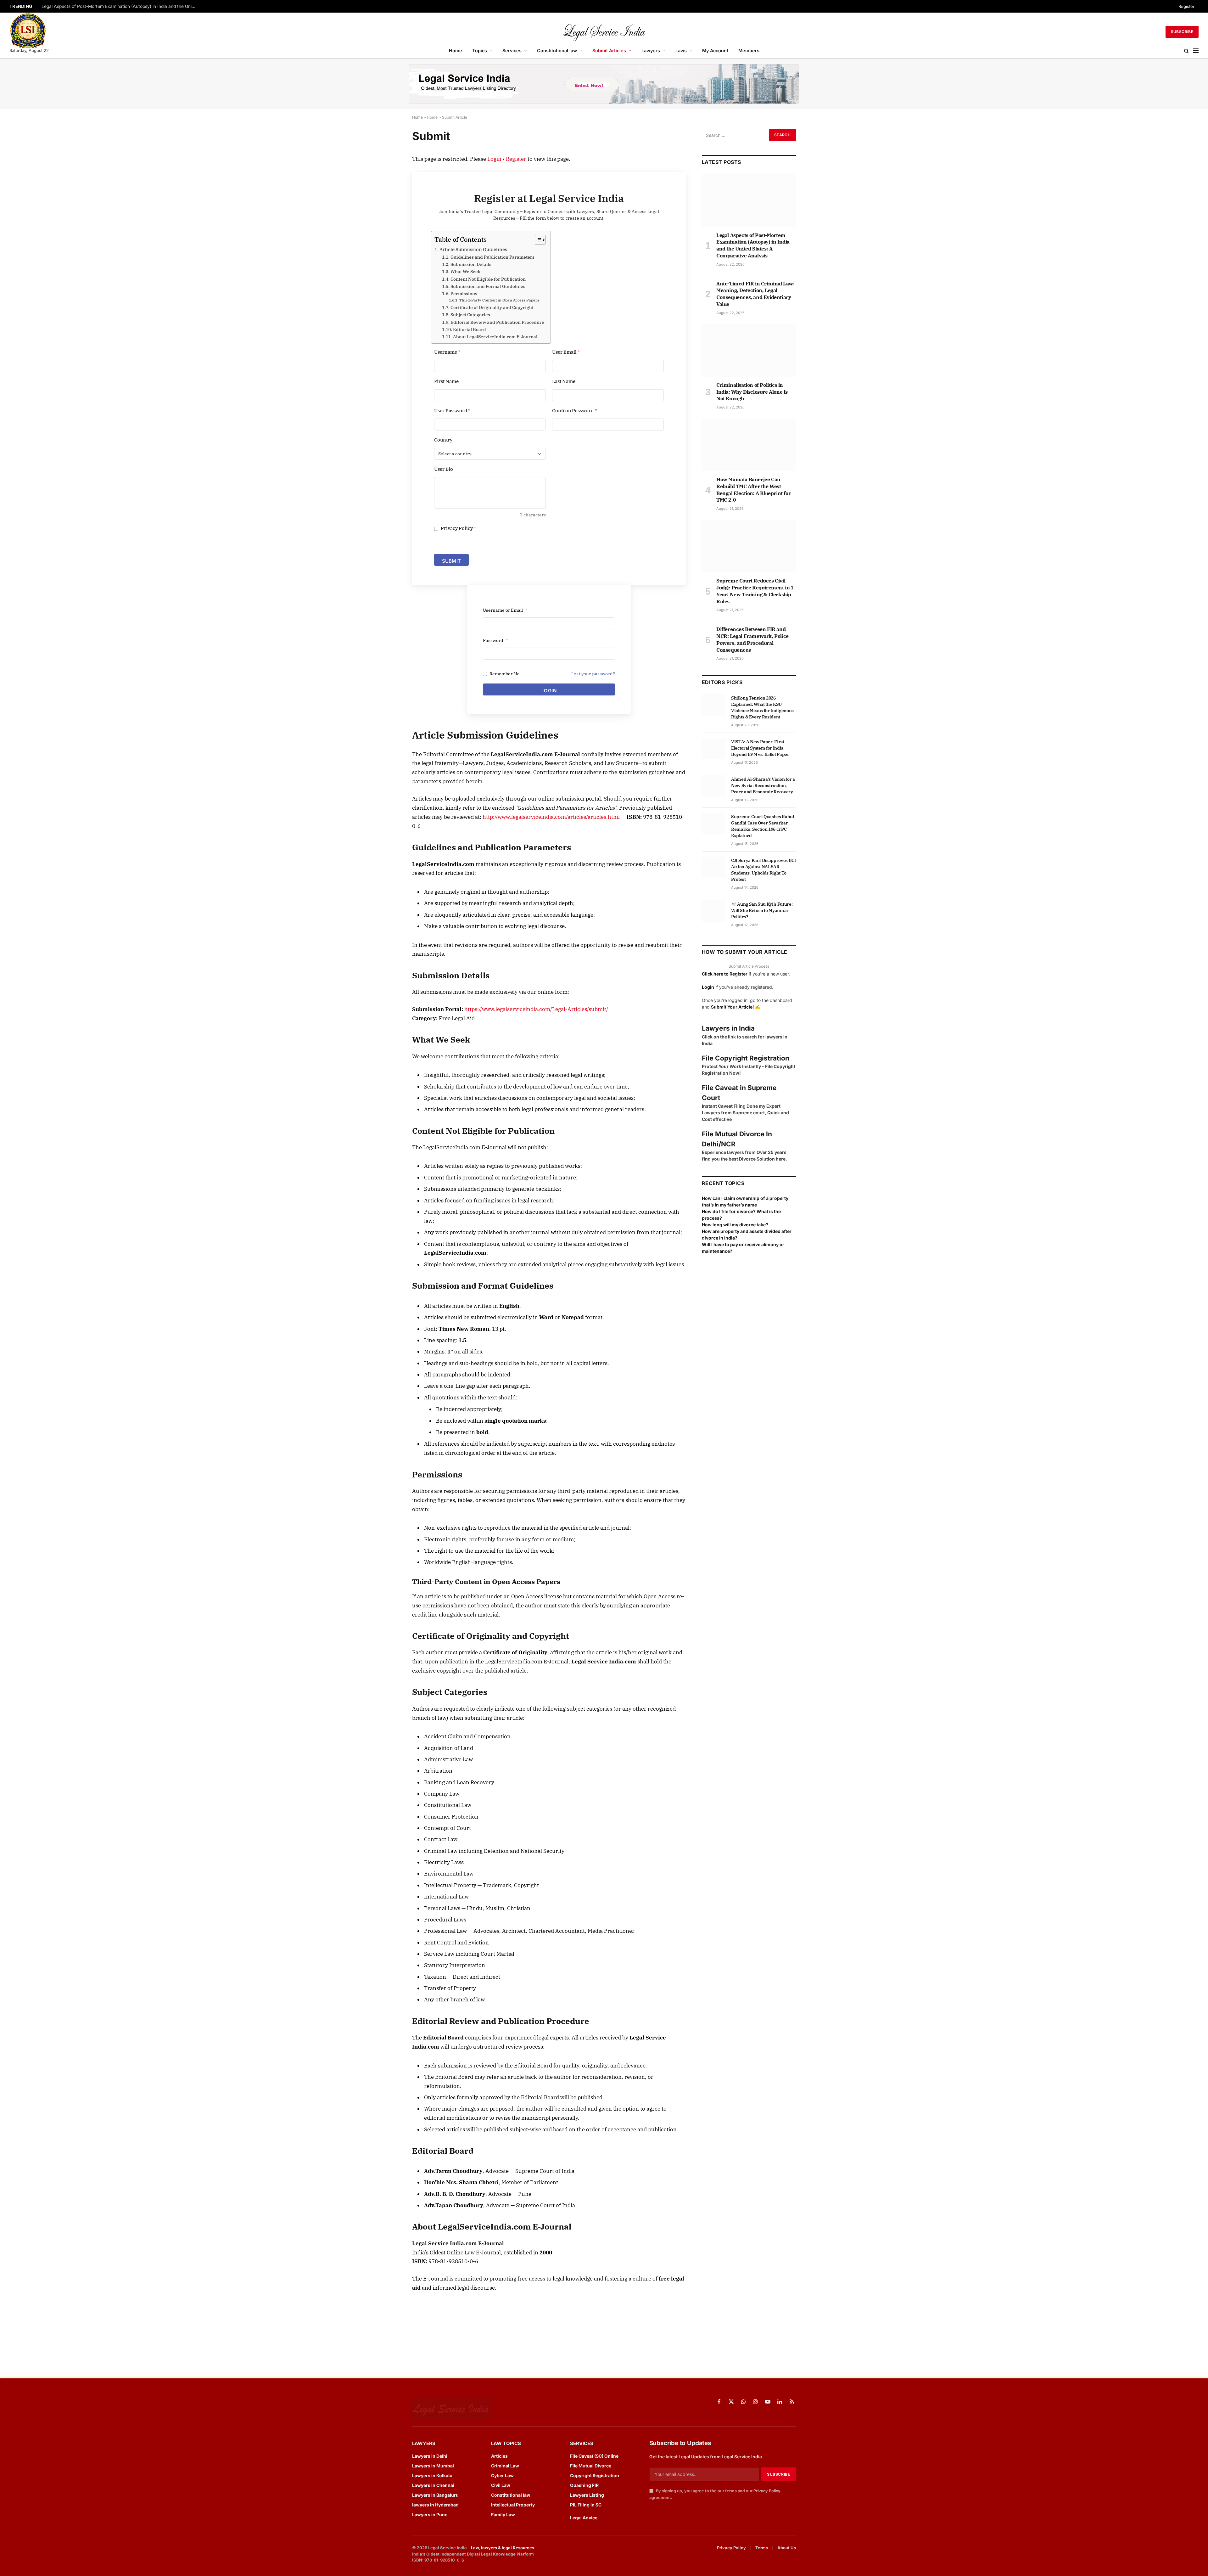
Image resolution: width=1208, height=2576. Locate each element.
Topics (480, 51)
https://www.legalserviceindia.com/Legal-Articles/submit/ (536, 1009)
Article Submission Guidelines (473, 249)
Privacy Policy (458, 528)
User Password (452, 411)
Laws (681, 51)
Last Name (564, 381)
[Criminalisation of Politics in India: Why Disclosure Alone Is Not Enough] (749, 350)
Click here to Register (725, 974)
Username (447, 352)
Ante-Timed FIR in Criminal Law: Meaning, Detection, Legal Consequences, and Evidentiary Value (755, 294)
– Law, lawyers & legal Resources (501, 2548)
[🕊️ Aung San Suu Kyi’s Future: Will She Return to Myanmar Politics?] (714, 911)
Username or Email (505, 610)
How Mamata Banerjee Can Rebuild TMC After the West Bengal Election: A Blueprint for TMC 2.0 (753, 489)
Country (443, 440)
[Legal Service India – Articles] (604, 32)
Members (749, 51)
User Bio (444, 469)
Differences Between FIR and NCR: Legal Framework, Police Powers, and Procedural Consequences (752, 639)
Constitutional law (557, 51)
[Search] (1186, 51)
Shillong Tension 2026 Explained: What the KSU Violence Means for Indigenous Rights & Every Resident (762, 707)
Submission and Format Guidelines (488, 286)
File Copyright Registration (746, 1058)
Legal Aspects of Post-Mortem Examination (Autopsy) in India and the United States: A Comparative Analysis (120, 6)
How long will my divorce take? (735, 1225)
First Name (446, 381)
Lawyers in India (728, 1028)
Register (1186, 6)
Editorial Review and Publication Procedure (497, 322)
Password (495, 640)
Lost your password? (593, 674)
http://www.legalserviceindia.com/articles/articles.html (551, 817)
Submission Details (471, 264)
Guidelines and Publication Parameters (492, 257)
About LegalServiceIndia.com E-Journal (495, 337)
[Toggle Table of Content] (537, 240)
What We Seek (465, 272)
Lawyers (651, 51)
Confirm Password (575, 411)
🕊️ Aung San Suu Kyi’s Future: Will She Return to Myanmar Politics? (762, 910)
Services (512, 51)
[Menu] (1196, 51)
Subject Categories (470, 315)
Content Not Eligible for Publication (488, 279)
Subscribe (1182, 32)
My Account (715, 51)
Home (456, 51)
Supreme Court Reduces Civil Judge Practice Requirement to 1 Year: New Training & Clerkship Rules (755, 591)
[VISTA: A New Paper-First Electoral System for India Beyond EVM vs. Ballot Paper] (714, 749)
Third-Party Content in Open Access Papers (499, 300)
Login (494, 159)
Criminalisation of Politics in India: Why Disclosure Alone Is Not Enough (752, 392)
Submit (451, 561)
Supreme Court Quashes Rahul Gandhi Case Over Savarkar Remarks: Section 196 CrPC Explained (763, 826)
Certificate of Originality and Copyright (492, 307)
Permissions (464, 294)
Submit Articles (609, 51)
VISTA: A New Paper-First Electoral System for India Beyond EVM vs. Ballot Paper (760, 748)
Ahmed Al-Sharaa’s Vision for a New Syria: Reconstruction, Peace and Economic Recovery (763, 785)
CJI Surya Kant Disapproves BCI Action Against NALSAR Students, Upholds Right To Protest (763, 870)
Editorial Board (470, 329)
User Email (566, 352)
